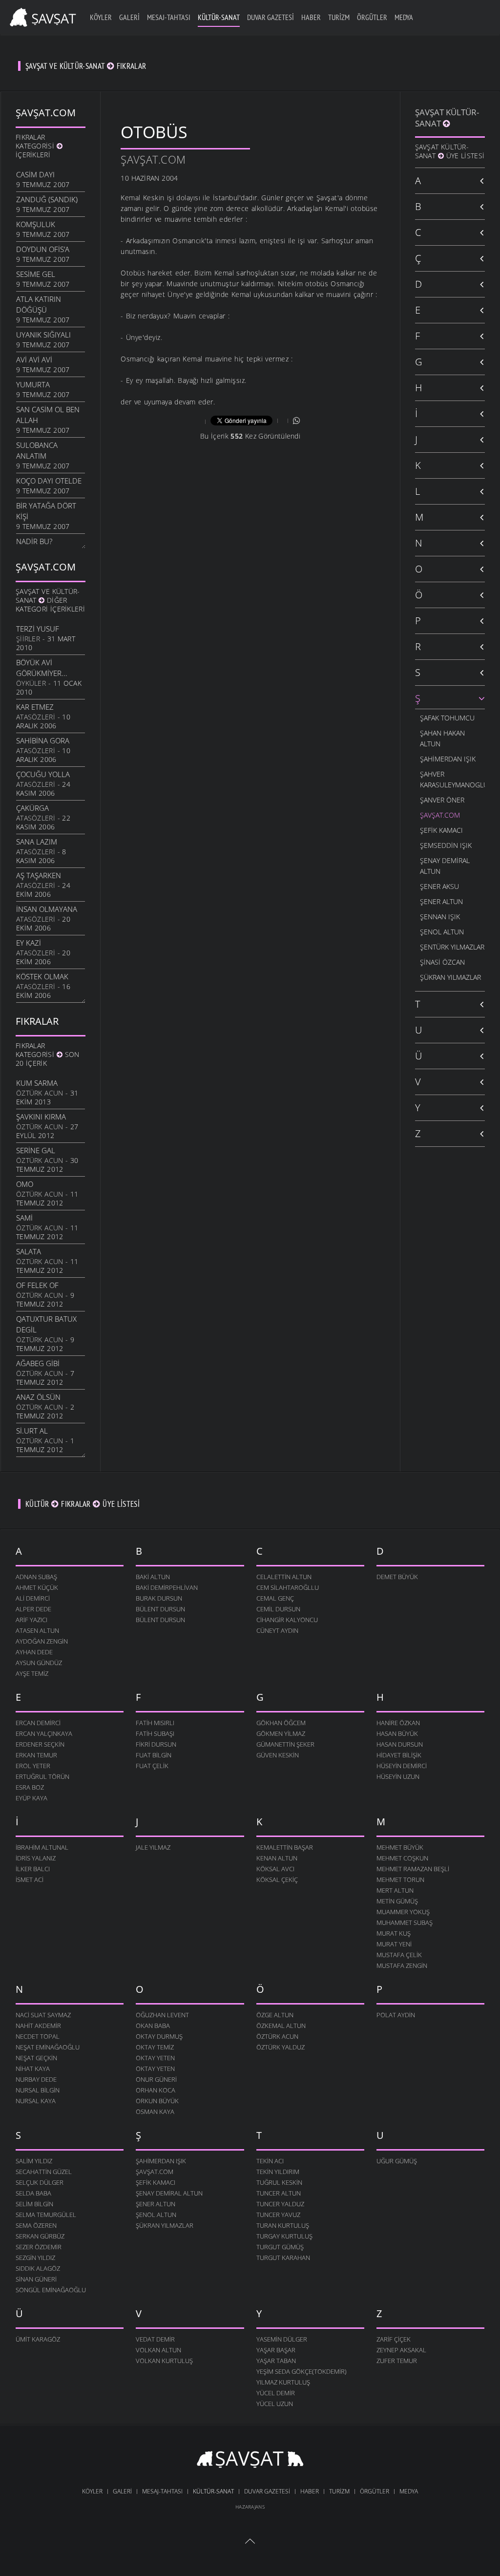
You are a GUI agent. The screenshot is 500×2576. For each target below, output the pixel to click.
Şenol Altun (442, 932)
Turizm (339, 17)
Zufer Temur (397, 2361)
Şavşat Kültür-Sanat (447, 118)
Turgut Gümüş (280, 2247)
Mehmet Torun (400, 1879)
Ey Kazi (29, 943)
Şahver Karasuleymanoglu (452, 779)
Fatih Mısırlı (155, 1723)
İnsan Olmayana (47, 909)
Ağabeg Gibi (38, 1363)
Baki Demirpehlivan (167, 1587)
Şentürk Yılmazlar (452, 947)
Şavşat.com (153, 159)
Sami (24, 1218)
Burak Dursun (159, 1598)
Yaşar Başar (276, 2350)
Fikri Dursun (156, 1744)
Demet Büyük (397, 1577)
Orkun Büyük (157, 2101)
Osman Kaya (155, 2111)
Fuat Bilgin (154, 1755)
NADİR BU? (34, 541)
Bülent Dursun (160, 1609)
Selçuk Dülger (40, 2182)
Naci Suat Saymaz (43, 2015)
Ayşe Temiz (32, 1673)
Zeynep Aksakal (401, 2350)
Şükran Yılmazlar (450, 977)
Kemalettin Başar (285, 1847)
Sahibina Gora (43, 740)
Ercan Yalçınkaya (44, 1733)
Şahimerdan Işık (448, 759)
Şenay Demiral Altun (445, 866)
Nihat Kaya (33, 2069)
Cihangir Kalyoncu (287, 1620)
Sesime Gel (36, 274)
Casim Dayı (35, 174)
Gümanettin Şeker (285, 1744)
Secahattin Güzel (44, 2172)
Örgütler (372, 17)
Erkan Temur (36, 1755)
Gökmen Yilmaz (281, 1733)
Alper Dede (33, 1609)
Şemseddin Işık (446, 845)
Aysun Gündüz (39, 1663)
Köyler (101, 17)
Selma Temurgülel (46, 2215)
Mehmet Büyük (400, 1847)
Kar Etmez (35, 707)
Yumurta (33, 384)
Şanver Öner (442, 800)
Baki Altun (153, 1577)
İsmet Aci (30, 1879)
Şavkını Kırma (41, 1117)
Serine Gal (36, 1150)
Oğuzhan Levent (162, 2015)
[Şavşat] (250, 2461)
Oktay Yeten (155, 2058)
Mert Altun (395, 1890)
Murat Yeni (394, 1944)
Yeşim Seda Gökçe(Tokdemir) (302, 2371)
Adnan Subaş (36, 1577)
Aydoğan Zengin (42, 1641)
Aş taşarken (39, 875)
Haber (311, 17)
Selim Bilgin (34, 2204)
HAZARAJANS (250, 2507)
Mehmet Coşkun (402, 1858)
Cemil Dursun (278, 1609)
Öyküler (31, 683)
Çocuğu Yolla (43, 774)
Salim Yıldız (34, 2161)
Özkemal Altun (281, 2026)
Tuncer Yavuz (278, 2215)
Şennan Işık (440, 917)
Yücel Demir (276, 2393)
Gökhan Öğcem (281, 1723)
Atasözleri (36, 717)
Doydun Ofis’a (43, 249)
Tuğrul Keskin (279, 2182)
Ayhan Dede (34, 1652)
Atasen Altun (37, 1630)
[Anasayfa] (41, 16)
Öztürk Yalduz (281, 2047)
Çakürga (32, 808)
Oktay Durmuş (159, 2036)
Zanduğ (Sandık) (47, 199)
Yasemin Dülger (282, 2339)
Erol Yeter (33, 1766)
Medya (404, 17)
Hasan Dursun (400, 1744)
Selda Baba (33, 2193)
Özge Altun (275, 2015)
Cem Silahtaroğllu (288, 1587)
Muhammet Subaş (405, 1922)
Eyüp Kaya (31, 1798)
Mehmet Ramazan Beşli (413, 1869)
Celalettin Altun (284, 1577)
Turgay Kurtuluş (284, 2236)
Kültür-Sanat (219, 17)
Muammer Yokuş (403, 1912)
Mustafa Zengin (402, 1965)
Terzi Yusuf (38, 629)
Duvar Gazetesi (271, 17)
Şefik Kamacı (441, 830)
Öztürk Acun (40, 1093)
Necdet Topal (38, 2036)
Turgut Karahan (283, 2258)
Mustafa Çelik (399, 1955)
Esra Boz (30, 1787)
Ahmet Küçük (37, 1587)
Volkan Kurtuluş (164, 2361)
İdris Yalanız (36, 1858)
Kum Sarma (37, 1083)
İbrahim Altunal (42, 1847)
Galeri (129, 17)
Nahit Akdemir (38, 2026)
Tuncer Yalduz (280, 2204)
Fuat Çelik (152, 1766)
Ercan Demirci (38, 1723)
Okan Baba (153, 2026)
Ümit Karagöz (38, 2339)
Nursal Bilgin (38, 2090)
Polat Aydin (396, 2015)
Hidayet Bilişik (399, 1755)
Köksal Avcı (275, 1869)
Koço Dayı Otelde (49, 481)
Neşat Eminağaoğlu (48, 2047)
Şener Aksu (439, 886)
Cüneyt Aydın (277, 1630)
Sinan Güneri (36, 2279)
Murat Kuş (394, 1933)
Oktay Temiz (155, 2047)
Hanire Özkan (398, 1723)
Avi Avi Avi (34, 359)
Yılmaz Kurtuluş (283, 2382)
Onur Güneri (156, 2079)
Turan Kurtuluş (283, 2225)
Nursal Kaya (36, 2101)
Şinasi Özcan (442, 962)
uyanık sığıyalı (43, 335)
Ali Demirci (33, 1598)
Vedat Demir (155, 2339)
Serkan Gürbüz (40, 2236)
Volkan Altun (158, 2350)
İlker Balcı (33, 1869)
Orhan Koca (156, 2090)
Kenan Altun (277, 1858)
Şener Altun (441, 901)
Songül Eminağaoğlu (51, 2290)
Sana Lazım (37, 842)
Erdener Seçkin (40, 1744)
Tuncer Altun (279, 2193)
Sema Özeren (36, 2225)
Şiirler (28, 639)
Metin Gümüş (397, 1901)
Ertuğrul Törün (42, 1776)
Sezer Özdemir (39, 2247)
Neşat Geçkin (36, 2058)
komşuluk (36, 224)
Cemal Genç (275, 1598)
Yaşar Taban (276, 2361)
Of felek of (37, 1285)
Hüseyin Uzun (398, 1776)
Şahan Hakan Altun (442, 738)
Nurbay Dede (36, 2079)
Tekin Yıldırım (278, 2172)
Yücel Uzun (275, 2404)
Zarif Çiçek (394, 2339)
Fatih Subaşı (155, 1733)
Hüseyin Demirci (402, 1766)
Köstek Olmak (42, 976)
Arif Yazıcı (31, 1620)
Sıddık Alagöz (38, 2268)
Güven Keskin (278, 1755)
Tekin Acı (270, 2161)
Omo (25, 1184)
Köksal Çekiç (277, 1879)
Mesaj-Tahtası (169, 17)
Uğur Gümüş (397, 2161)
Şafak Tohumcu (447, 718)
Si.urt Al (32, 1431)
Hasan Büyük (397, 1733)
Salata (29, 1251)
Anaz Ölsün (38, 1397)
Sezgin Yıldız (35, 2258)
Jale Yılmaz (153, 1847)
